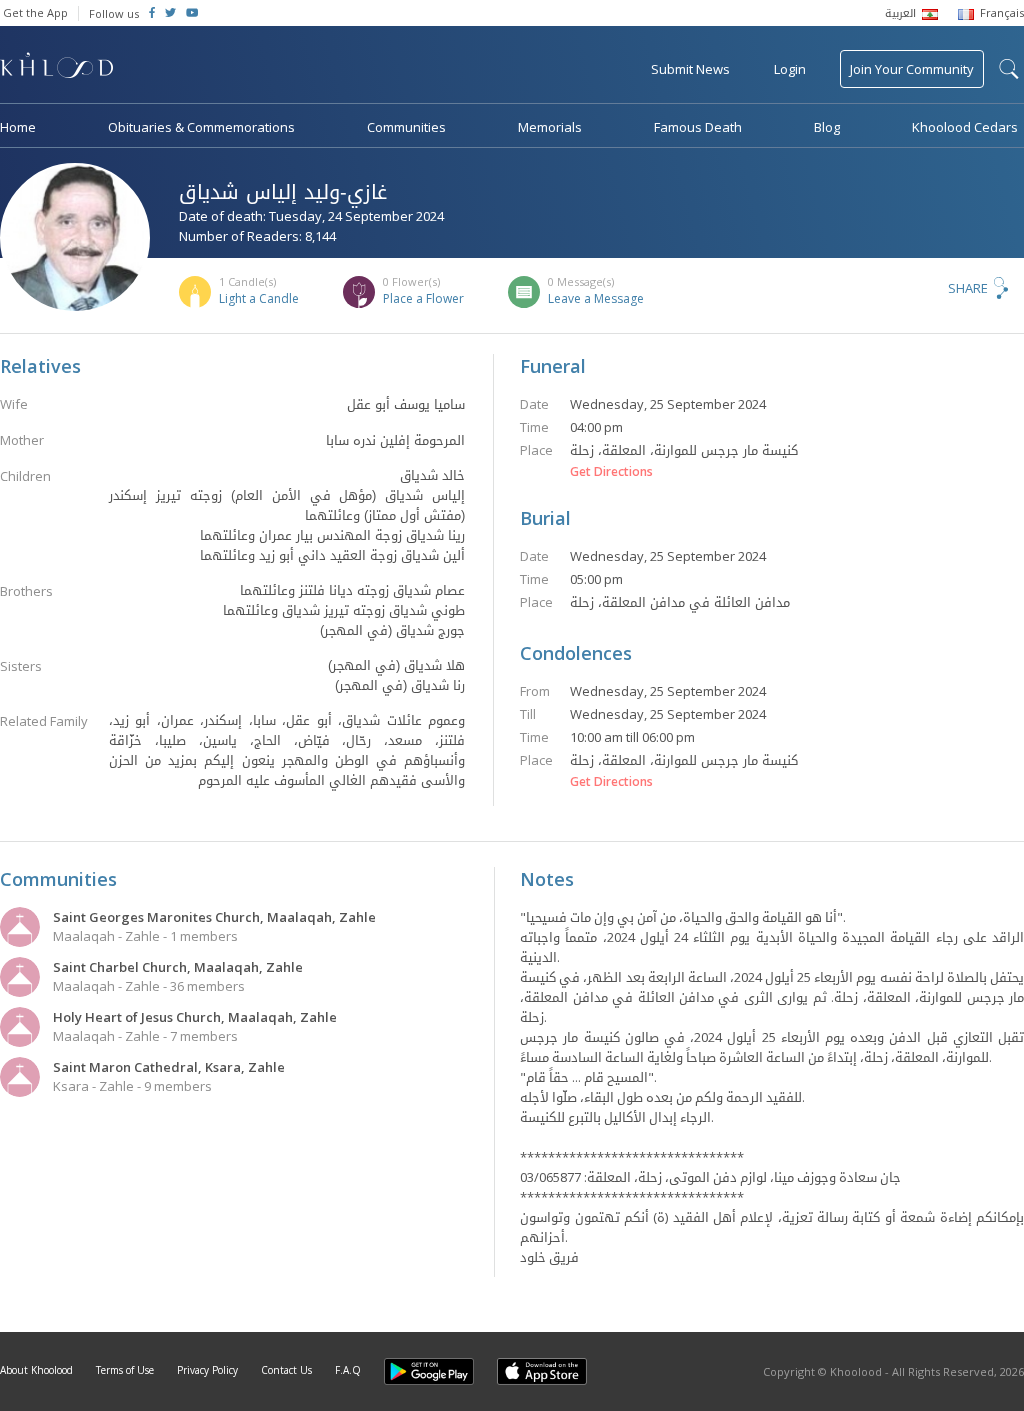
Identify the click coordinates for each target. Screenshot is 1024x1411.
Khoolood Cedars (965, 127)
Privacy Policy (207, 1370)
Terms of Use (125, 1370)
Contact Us (286, 1370)
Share (968, 288)
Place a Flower (423, 298)
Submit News (690, 69)
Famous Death (698, 127)
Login (790, 69)
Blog (827, 127)
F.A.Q (348, 1370)
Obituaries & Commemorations (201, 127)
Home (18, 127)
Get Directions (611, 472)
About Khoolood (36, 1370)
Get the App (35, 12)
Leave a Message (596, 298)
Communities (406, 127)
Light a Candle (259, 298)
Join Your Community (912, 69)
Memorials (550, 127)
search (1009, 69)
